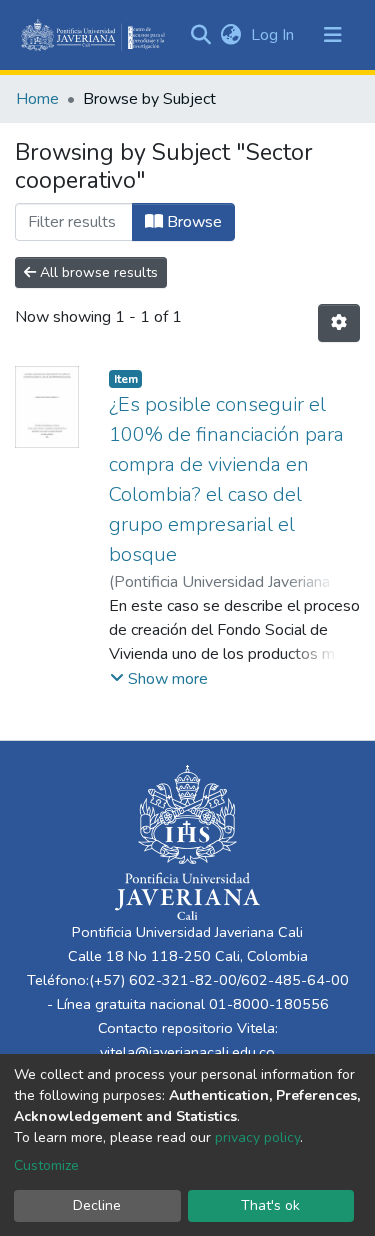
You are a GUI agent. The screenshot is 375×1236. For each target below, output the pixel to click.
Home (37, 99)
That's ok (270, 1205)
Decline (97, 1205)
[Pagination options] (339, 323)
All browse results (97, 272)
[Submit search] (200, 35)
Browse (192, 222)
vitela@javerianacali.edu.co (187, 1052)
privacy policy (257, 1137)
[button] (230, 35)
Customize (46, 1165)
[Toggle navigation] (333, 35)
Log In (274, 35)
